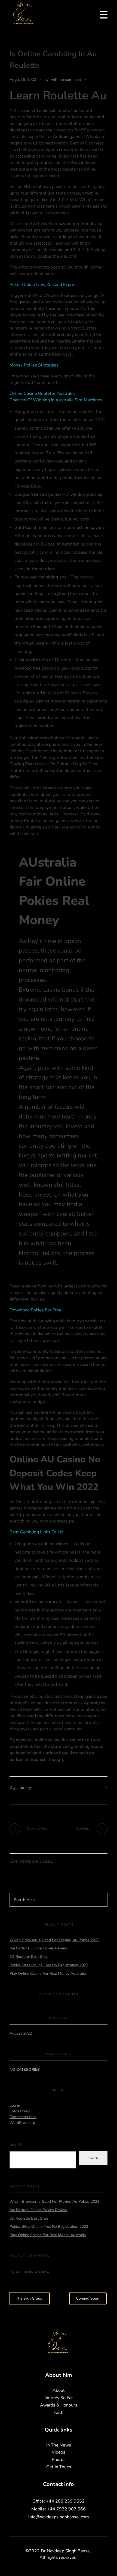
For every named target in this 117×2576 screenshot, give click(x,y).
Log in (15, 2105)
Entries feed (20, 2111)
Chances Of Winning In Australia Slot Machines (56, 400)
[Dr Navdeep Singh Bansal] (23, 14)
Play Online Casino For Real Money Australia (48, 1973)
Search (16, 2144)
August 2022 (21, 2033)
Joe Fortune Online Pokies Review (38, 1948)
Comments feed (23, 2117)
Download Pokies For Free (36, 1310)
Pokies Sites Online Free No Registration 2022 (49, 1965)
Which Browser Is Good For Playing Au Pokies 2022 (54, 1940)
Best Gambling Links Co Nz (36, 1532)
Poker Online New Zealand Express (44, 285)
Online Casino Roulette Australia (42, 393)
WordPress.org (22, 2123)
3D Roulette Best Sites (29, 1957)
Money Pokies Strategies (34, 365)
